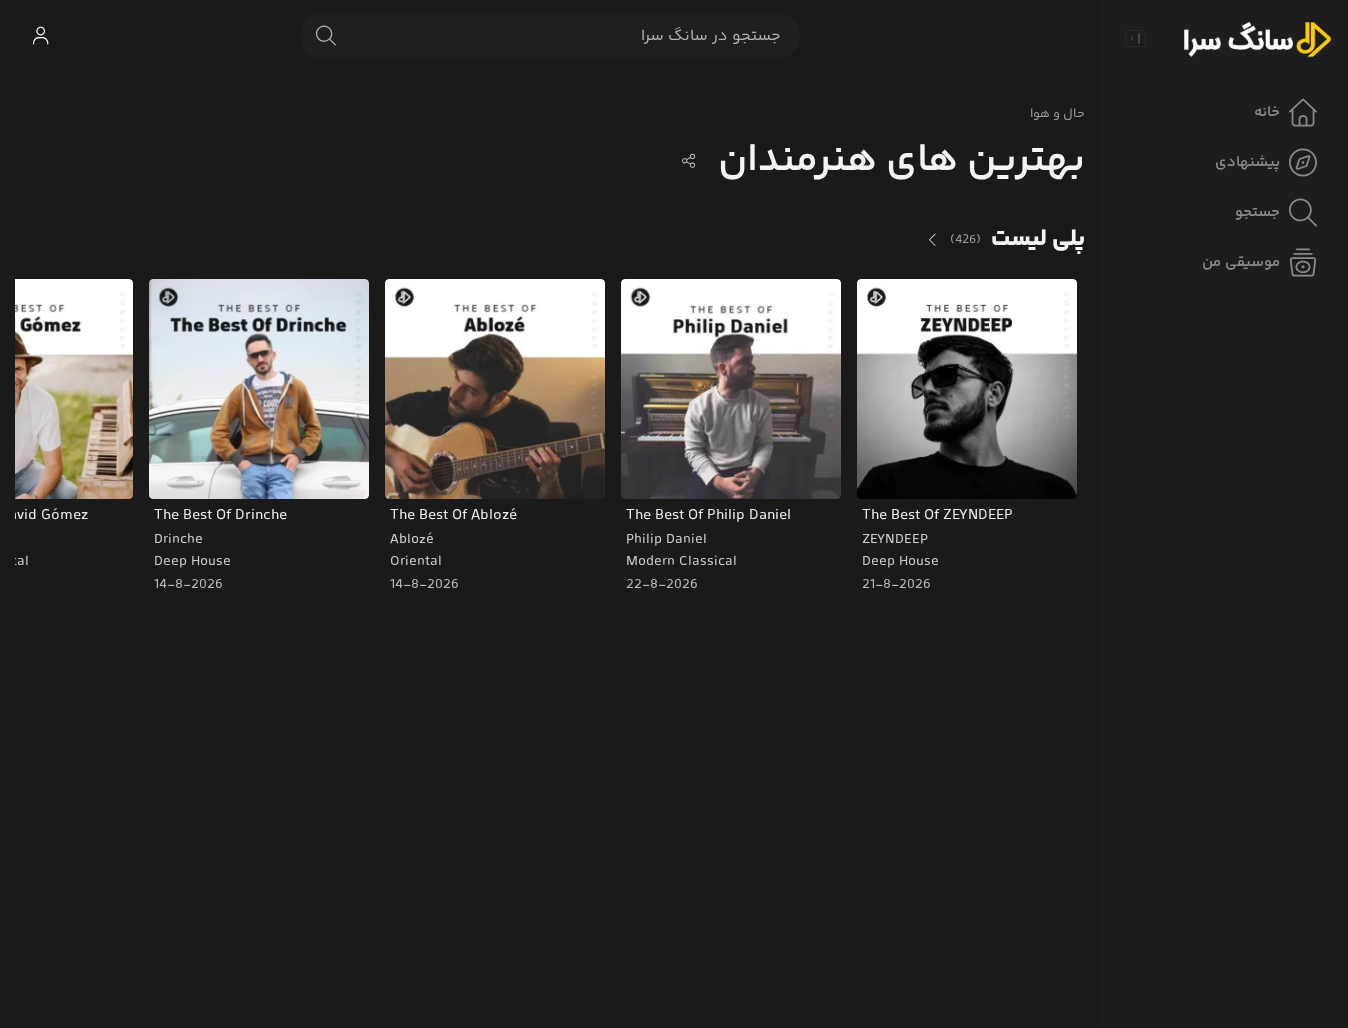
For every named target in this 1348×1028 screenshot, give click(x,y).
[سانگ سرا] (1257, 38)
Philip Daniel (666, 540)
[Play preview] (891, 471)
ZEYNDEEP (895, 540)
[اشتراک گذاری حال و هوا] (689, 161)
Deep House (900, 562)
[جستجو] (326, 36)
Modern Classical (681, 562)
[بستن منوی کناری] (1135, 38)
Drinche (178, 540)
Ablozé (412, 540)
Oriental (416, 562)
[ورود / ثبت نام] (40, 36)
